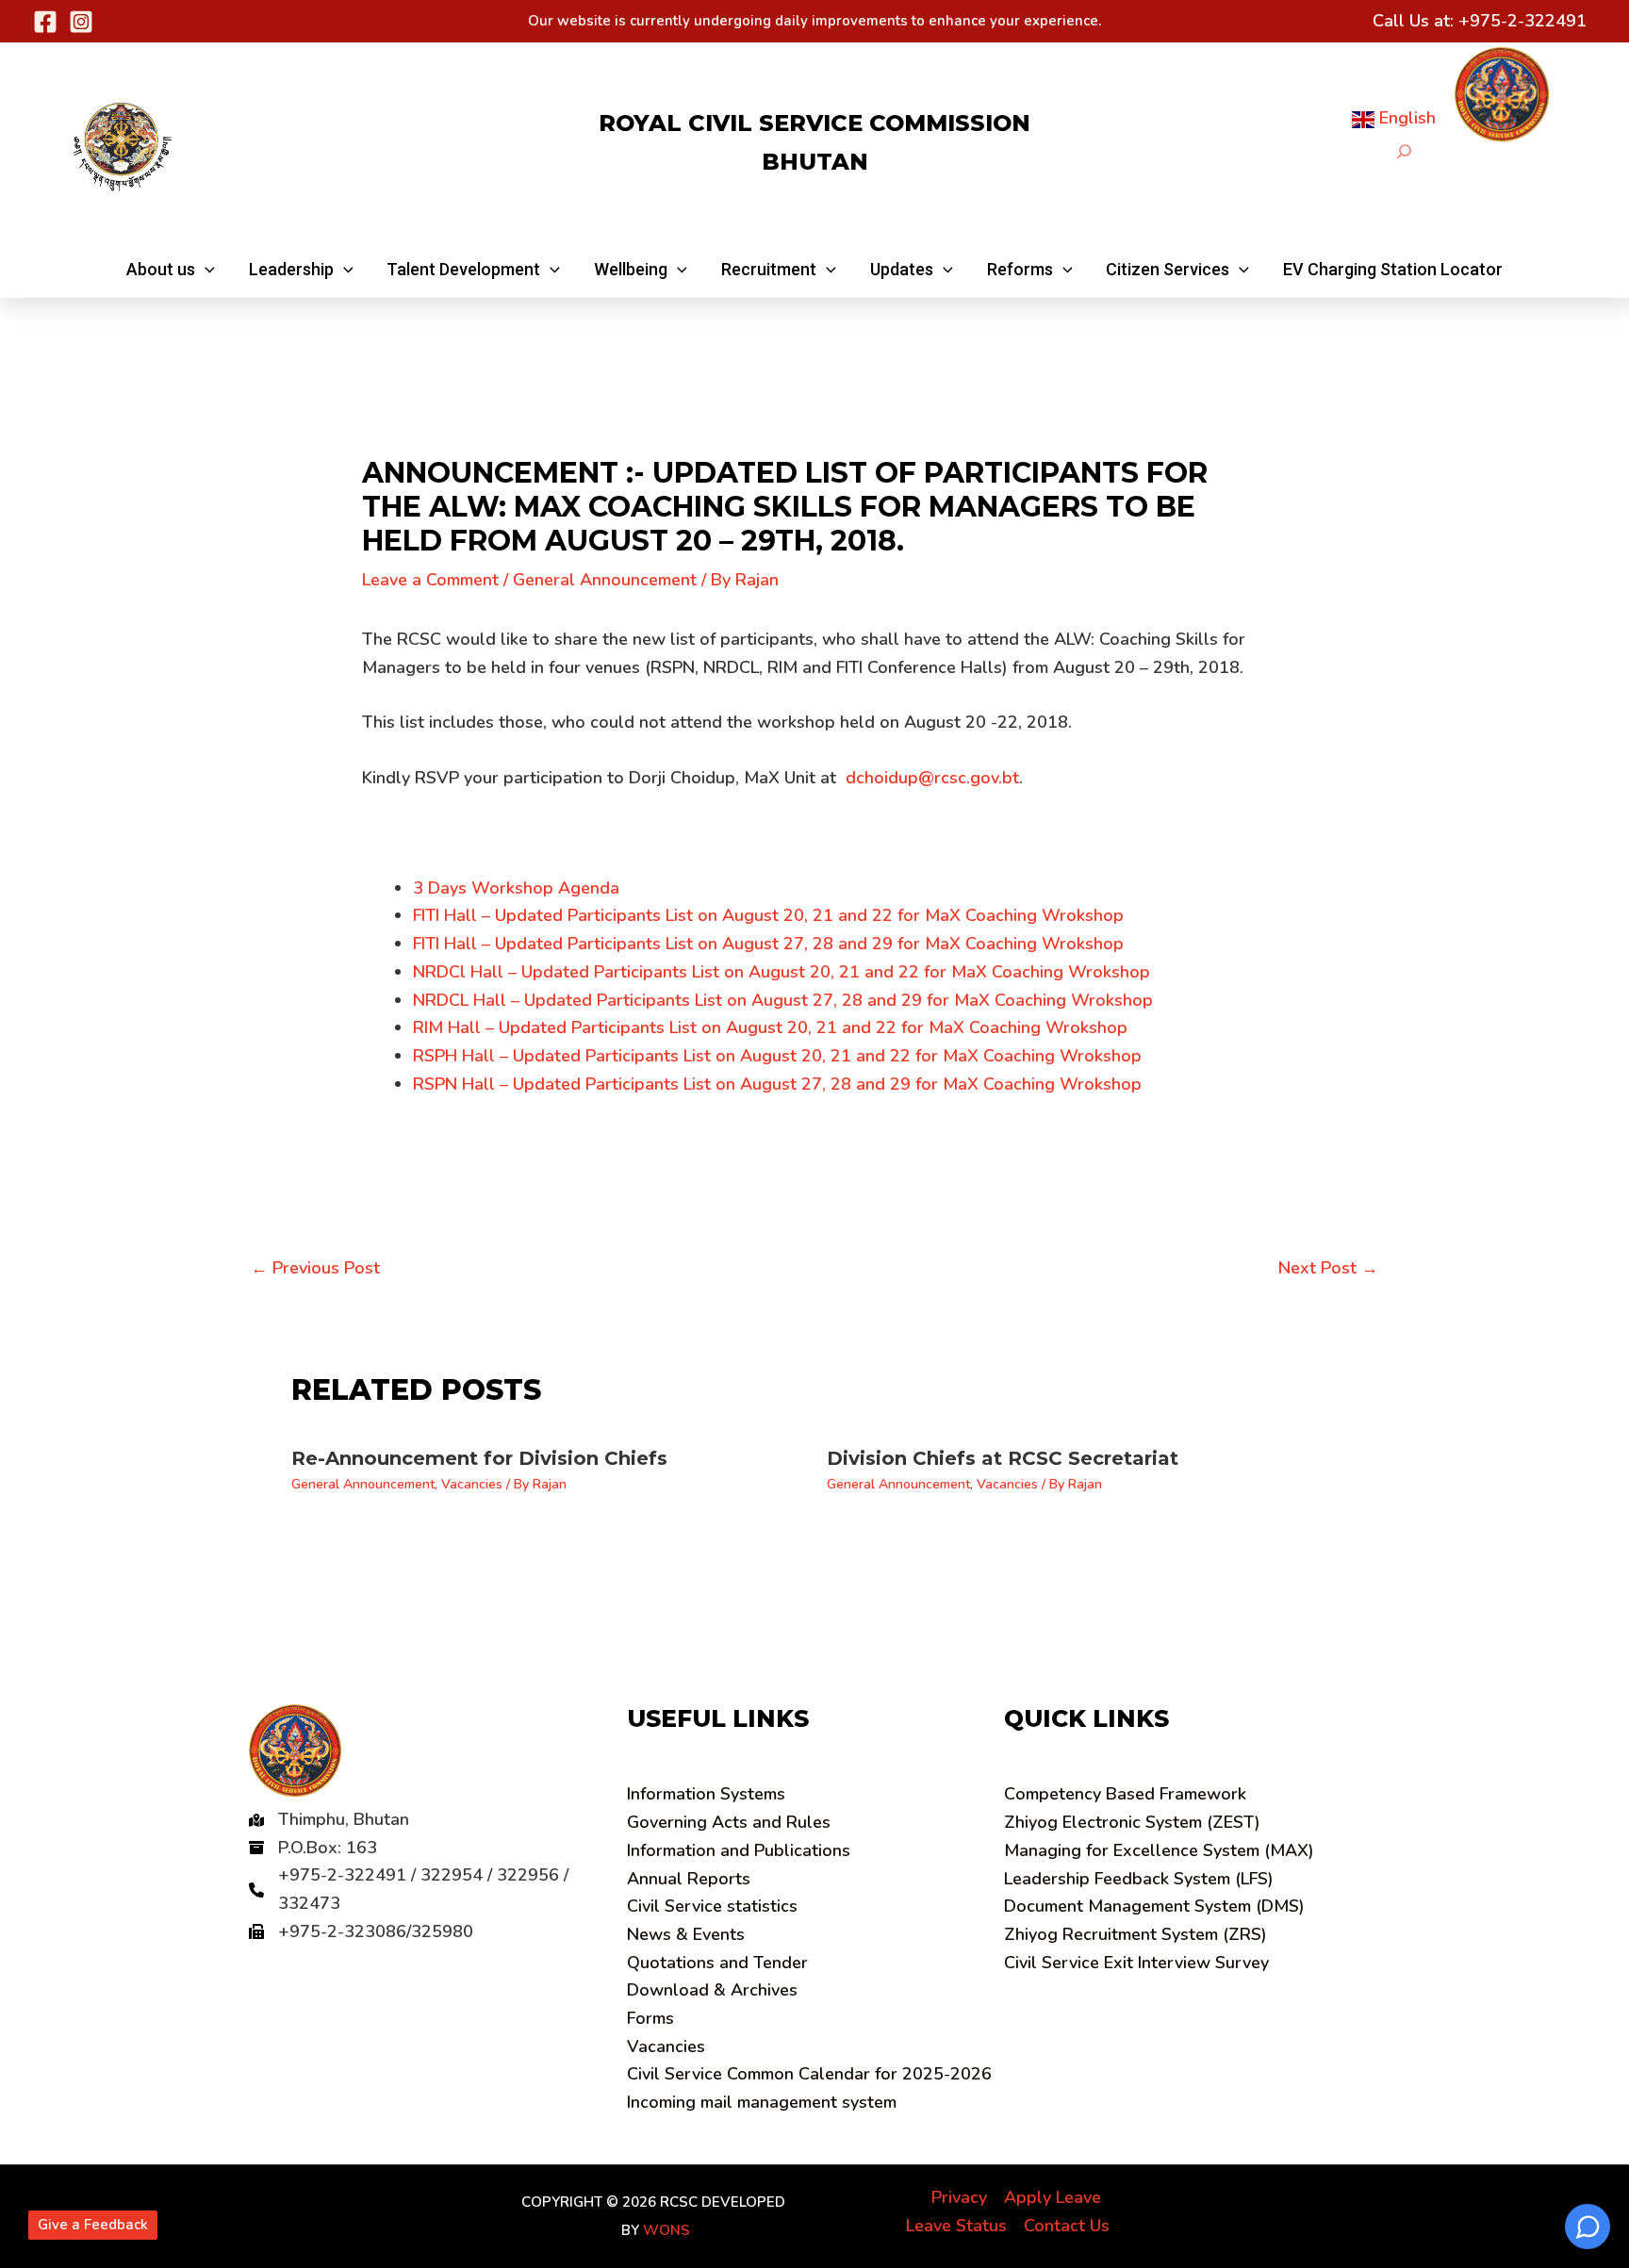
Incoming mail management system (762, 2102)
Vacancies (472, 1484)
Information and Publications (739, 1850)
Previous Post (315, 1268)
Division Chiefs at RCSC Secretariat (1003, 1458)
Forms (650, 2018)
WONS (666, 2230)
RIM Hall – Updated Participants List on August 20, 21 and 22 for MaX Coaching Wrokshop (770, 1027)
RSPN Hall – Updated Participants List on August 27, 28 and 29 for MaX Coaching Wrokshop (777, 1084)
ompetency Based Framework (1125, 1794)
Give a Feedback (93, 2225)
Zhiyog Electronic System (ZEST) (1132, 1822)
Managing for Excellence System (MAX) (1159, 1850)
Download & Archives (712, 1990)
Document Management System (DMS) (1154, 1906)
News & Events (686, 1934)
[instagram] (81, 22)
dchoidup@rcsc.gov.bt (932, 778)
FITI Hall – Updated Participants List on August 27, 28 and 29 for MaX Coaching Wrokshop (768, 944)
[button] (171, 270)
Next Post (1328, 1268)
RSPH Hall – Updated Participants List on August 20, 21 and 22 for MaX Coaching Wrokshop (777, 1056)
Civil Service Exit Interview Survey (1136, 1963)
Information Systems (706, 1794)
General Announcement (605, 580)
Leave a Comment (430, 580)
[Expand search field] (1404, 151)
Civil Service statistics (712, 1906)
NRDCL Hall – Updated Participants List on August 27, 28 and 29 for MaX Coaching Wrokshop (783, 1000)
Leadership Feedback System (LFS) (1139, 1879)
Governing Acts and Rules (729, 1822)
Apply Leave (1053, 2197)
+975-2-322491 (1522, 21)
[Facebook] (45, 22)
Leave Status (956, 2226)
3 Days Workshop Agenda (516, 888)
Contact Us (1067, 2226)
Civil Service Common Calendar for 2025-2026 (809, 2074)
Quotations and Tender (717, 1963)
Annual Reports (689, 1879)
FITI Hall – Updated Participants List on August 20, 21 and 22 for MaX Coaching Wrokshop (768, 915)
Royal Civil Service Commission (814, 123)
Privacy (959, 2197)
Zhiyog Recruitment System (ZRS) (1135, 1934)
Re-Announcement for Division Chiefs (479, 1458)
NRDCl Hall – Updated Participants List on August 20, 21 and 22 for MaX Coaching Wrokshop (782, 972)
